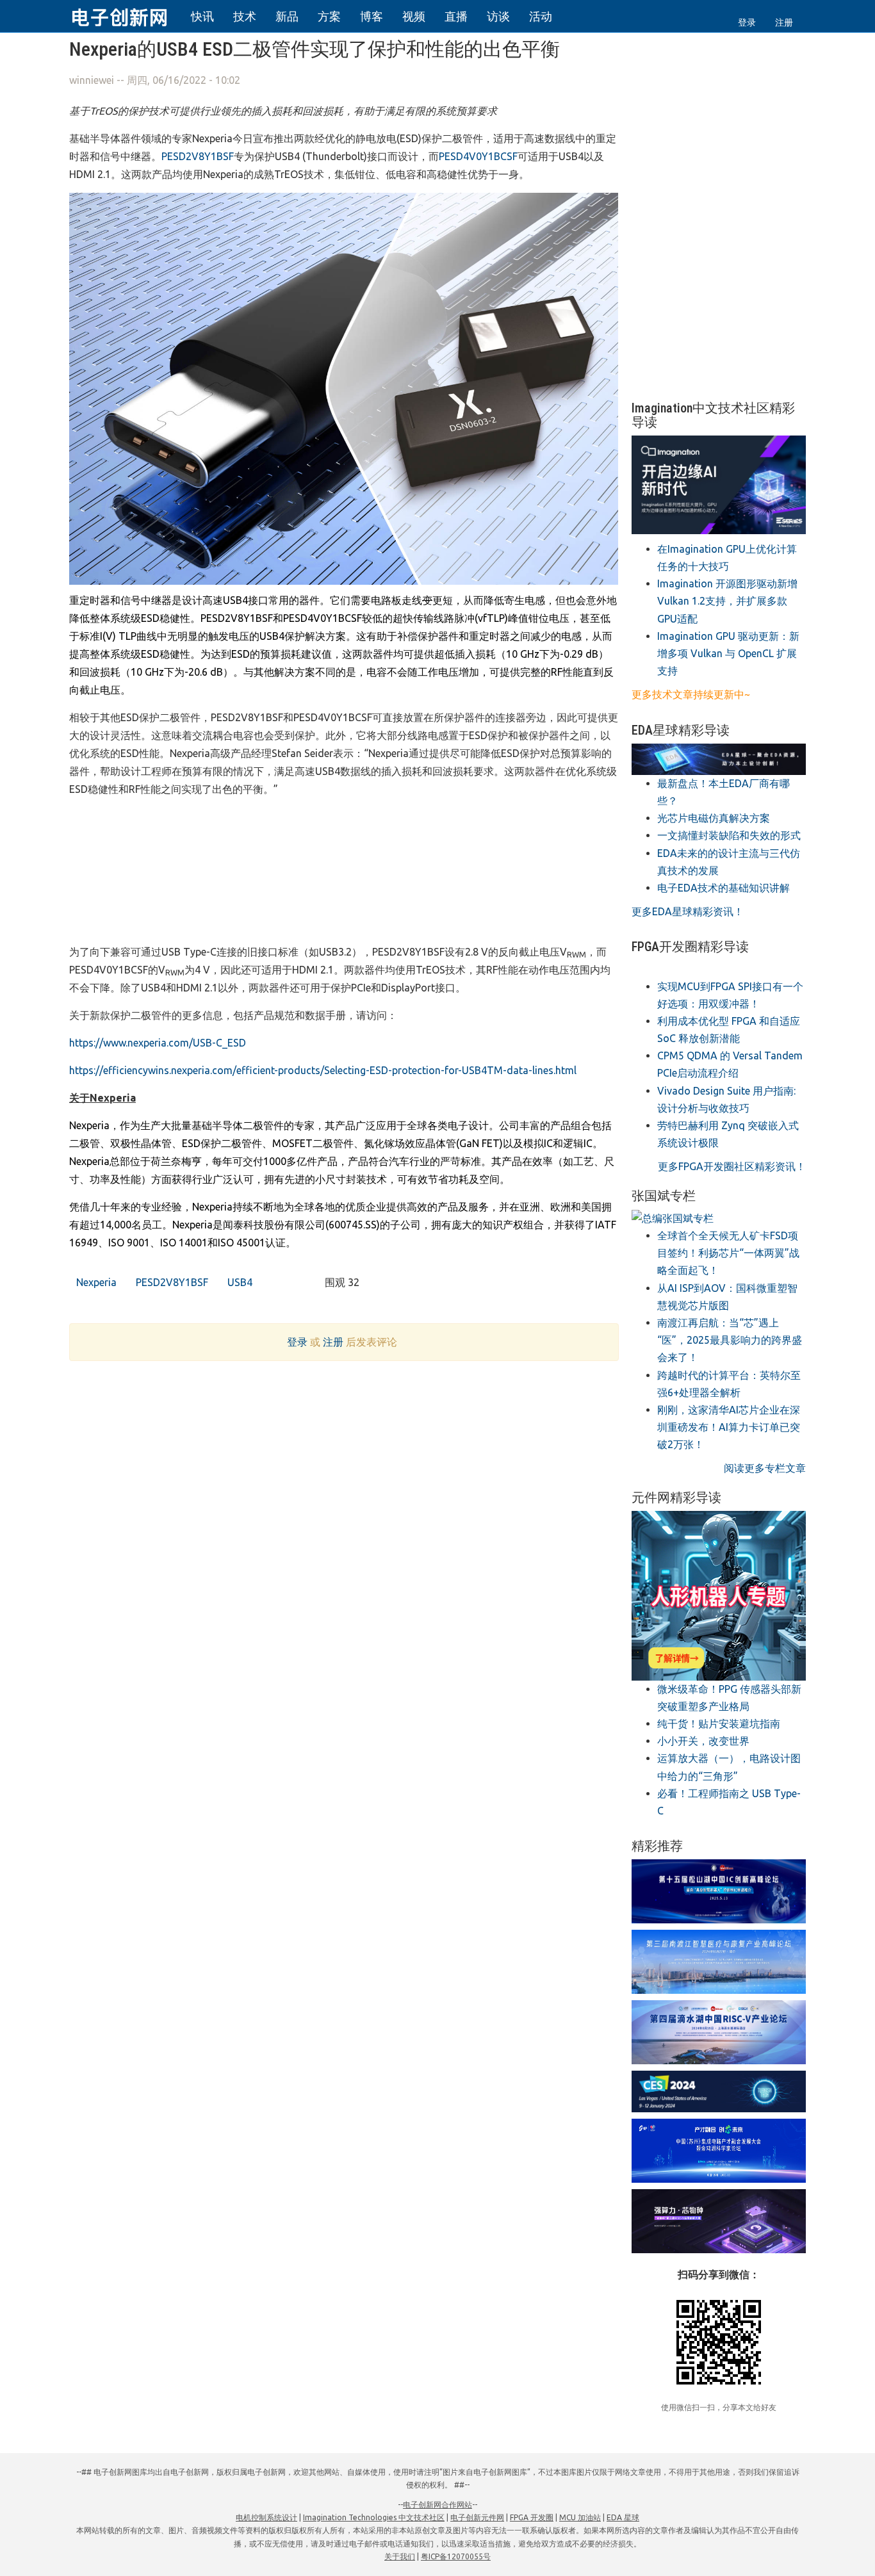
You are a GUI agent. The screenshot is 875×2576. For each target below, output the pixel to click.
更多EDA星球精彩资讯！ (688, 911)
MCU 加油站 (580, 2517)
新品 (287, 16)
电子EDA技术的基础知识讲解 (724, 888)
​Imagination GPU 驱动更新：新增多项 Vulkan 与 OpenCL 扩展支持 (728, 653)
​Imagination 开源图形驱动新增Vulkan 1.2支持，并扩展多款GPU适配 (727, 601)
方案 (329, 16)
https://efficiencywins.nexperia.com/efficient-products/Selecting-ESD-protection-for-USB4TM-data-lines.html (323, 1070)
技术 (245, 16)
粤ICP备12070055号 (456, 2556)
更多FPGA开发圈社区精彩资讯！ (732, 1166)
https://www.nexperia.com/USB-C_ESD (158, 1043)
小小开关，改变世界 (703, 1741)
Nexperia (95, 1282)
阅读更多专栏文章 (765, 1468)
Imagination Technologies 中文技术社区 (374, 2517)
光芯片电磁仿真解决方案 (714, 818)
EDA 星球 (623, 2517)
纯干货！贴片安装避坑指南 (719, 1724)
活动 (541, 16)
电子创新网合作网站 (437, 2505)
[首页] (127, 15)
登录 (747, 22)
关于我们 (400, 2556)
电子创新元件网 (477, 2517)
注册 (784, 22)
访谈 (498, 16)
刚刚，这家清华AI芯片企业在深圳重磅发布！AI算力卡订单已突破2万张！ (729, 1427)
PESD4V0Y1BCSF (478, 156)
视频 (414, 16)
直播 (456, 16)
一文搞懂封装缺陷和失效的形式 (729, 835)
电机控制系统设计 (266, 2517)
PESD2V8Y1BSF (198, 156)
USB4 (239, 1282)
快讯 (202, 16)
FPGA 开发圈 (532, 2517)
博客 (372, 16)
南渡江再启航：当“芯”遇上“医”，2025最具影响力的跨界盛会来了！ (730, 1340)
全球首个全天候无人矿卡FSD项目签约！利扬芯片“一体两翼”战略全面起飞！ (728, 1253)
